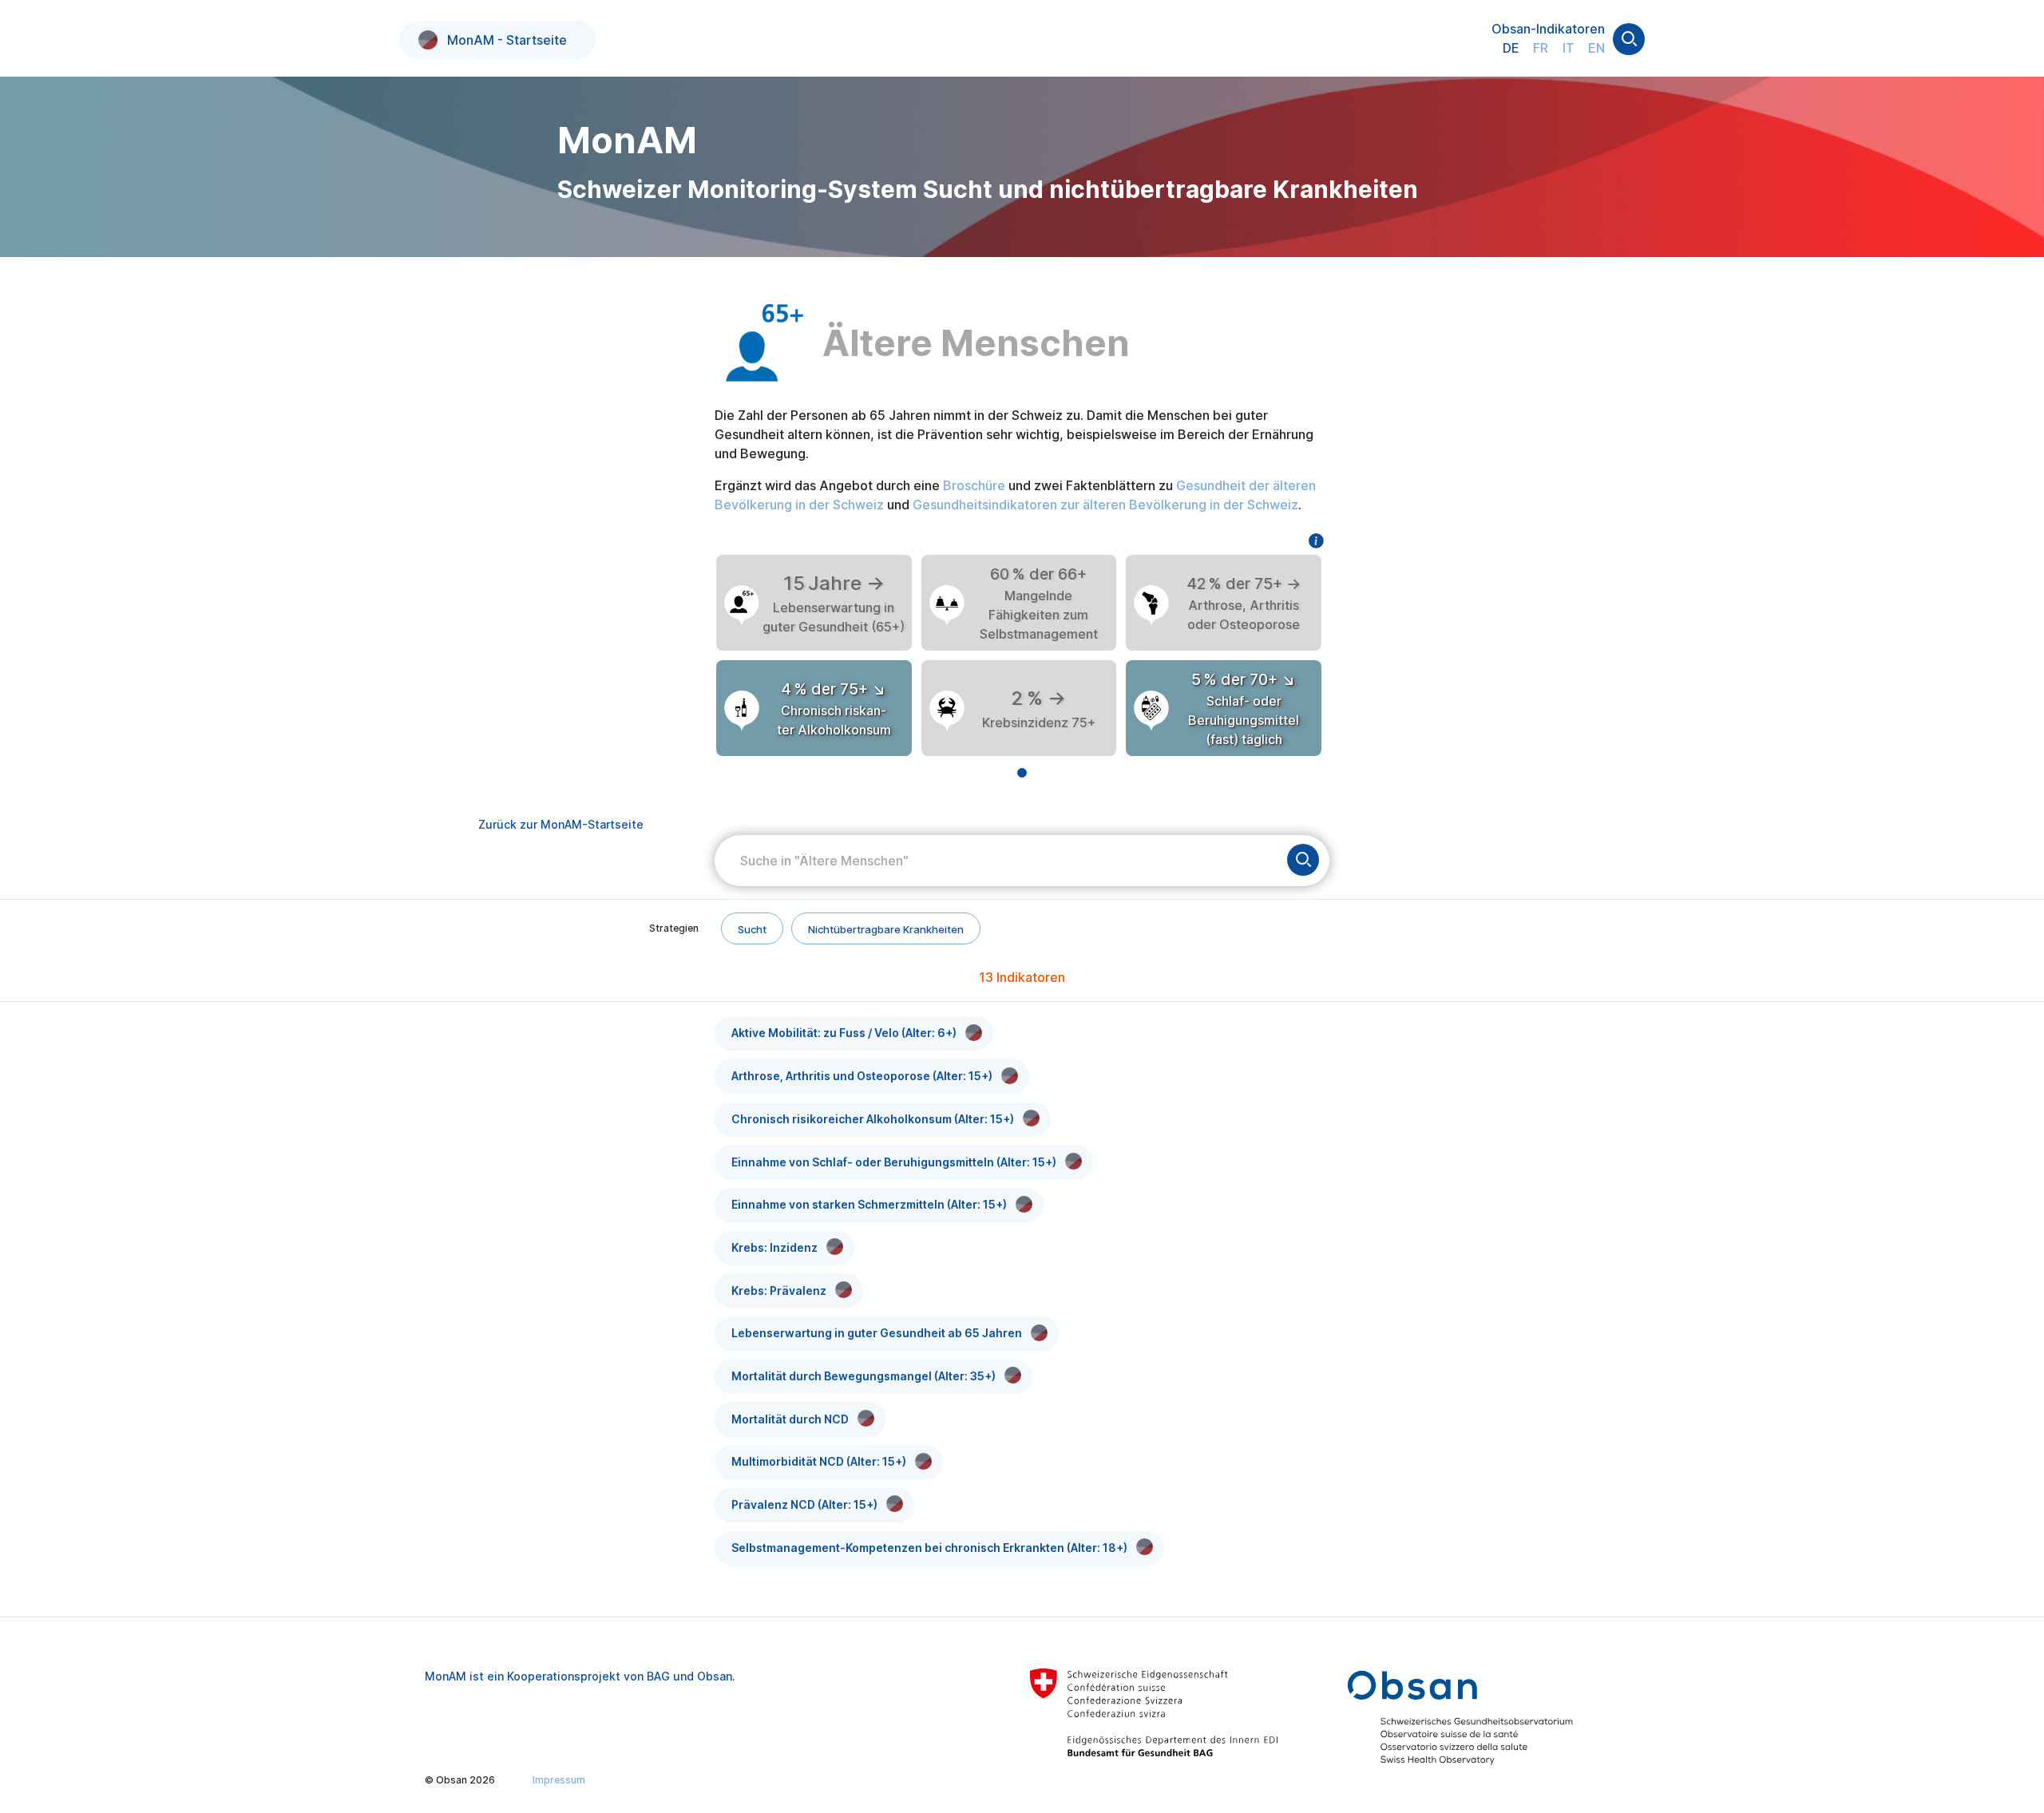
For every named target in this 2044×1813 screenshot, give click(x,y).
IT (1569, 48)
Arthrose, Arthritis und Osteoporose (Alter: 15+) (862, 1076)
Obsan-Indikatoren (1548, 29)
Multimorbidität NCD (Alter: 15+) (819, 1461)
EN (1596, 48)
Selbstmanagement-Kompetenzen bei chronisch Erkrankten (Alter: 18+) (929, 1548)
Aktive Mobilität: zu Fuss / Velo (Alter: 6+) (844, 1033)
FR (1541, 48)
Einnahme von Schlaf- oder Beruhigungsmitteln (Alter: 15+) (894, 1162)
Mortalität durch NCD (790, 1419)
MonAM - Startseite (507, 40)
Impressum (559, 1780)
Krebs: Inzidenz (774, 1247)
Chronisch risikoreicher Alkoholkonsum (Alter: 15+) (873, 1119)
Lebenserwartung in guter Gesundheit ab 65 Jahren (877, 1333)
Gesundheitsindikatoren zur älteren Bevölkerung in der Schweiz (1105, 505)
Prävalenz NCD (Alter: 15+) (804, 1504)
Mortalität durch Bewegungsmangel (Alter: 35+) (864, 1376)
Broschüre (974, 485)
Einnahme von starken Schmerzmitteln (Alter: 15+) (869, 1204)
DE (1511, 48)
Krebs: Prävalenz (779, 1290)
